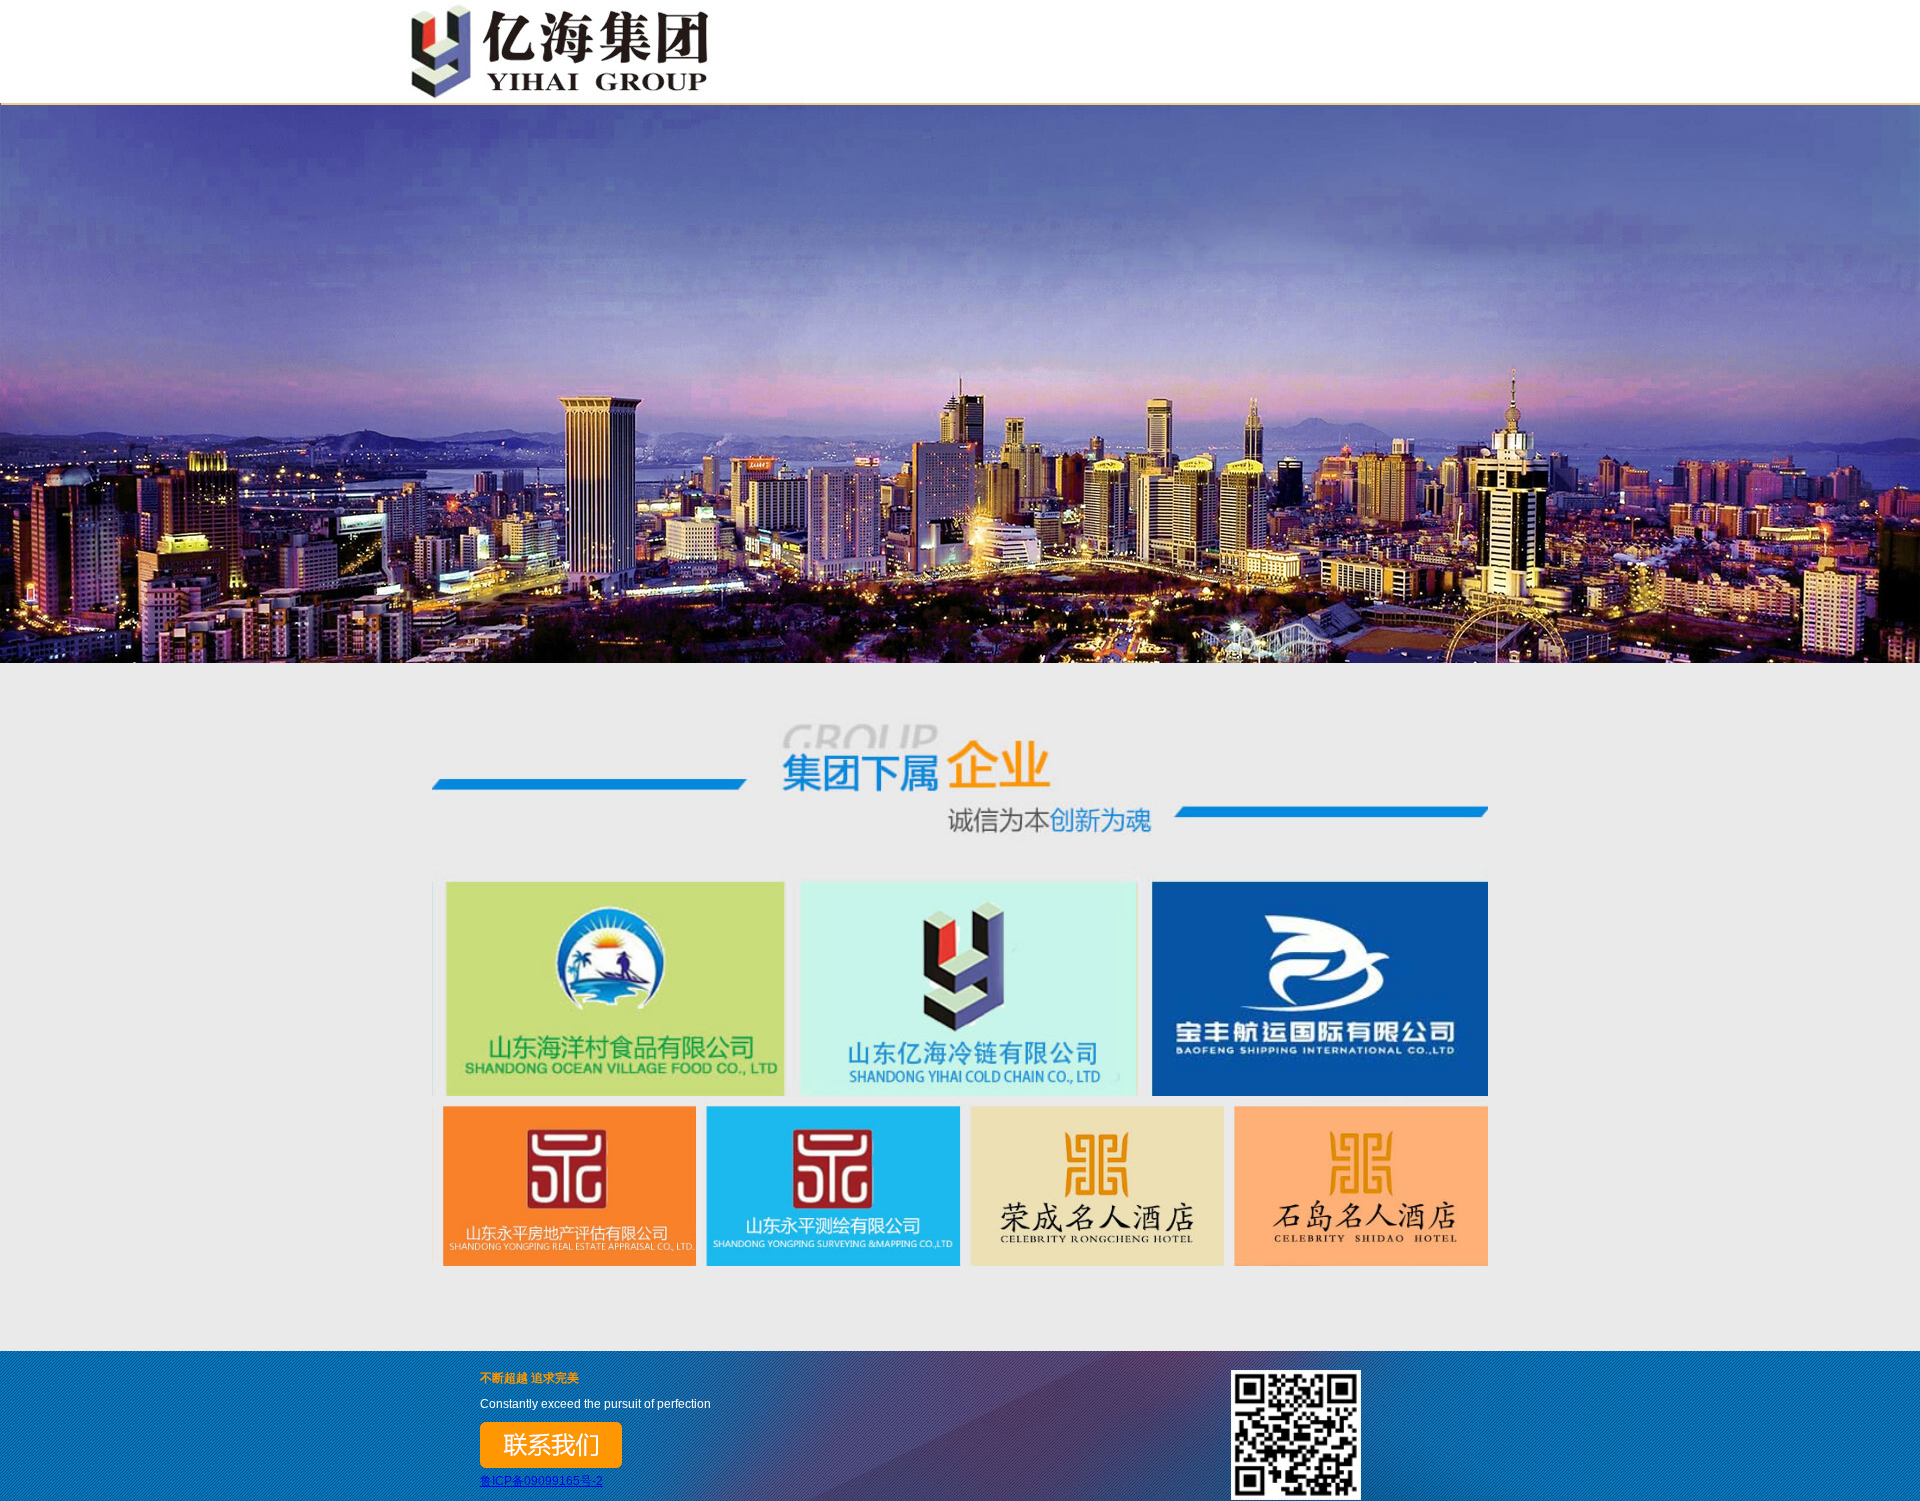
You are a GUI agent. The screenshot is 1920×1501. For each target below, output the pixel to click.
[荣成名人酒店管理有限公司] (1092, 1181)
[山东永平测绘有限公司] (828, 1181)
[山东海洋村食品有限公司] (608, 982)
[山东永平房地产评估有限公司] (564, 1181)
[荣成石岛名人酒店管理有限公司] (1356, 1181)
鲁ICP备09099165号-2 (541, 1481)
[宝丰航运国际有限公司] (1312, 982)
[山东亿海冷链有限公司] (960, 982)
